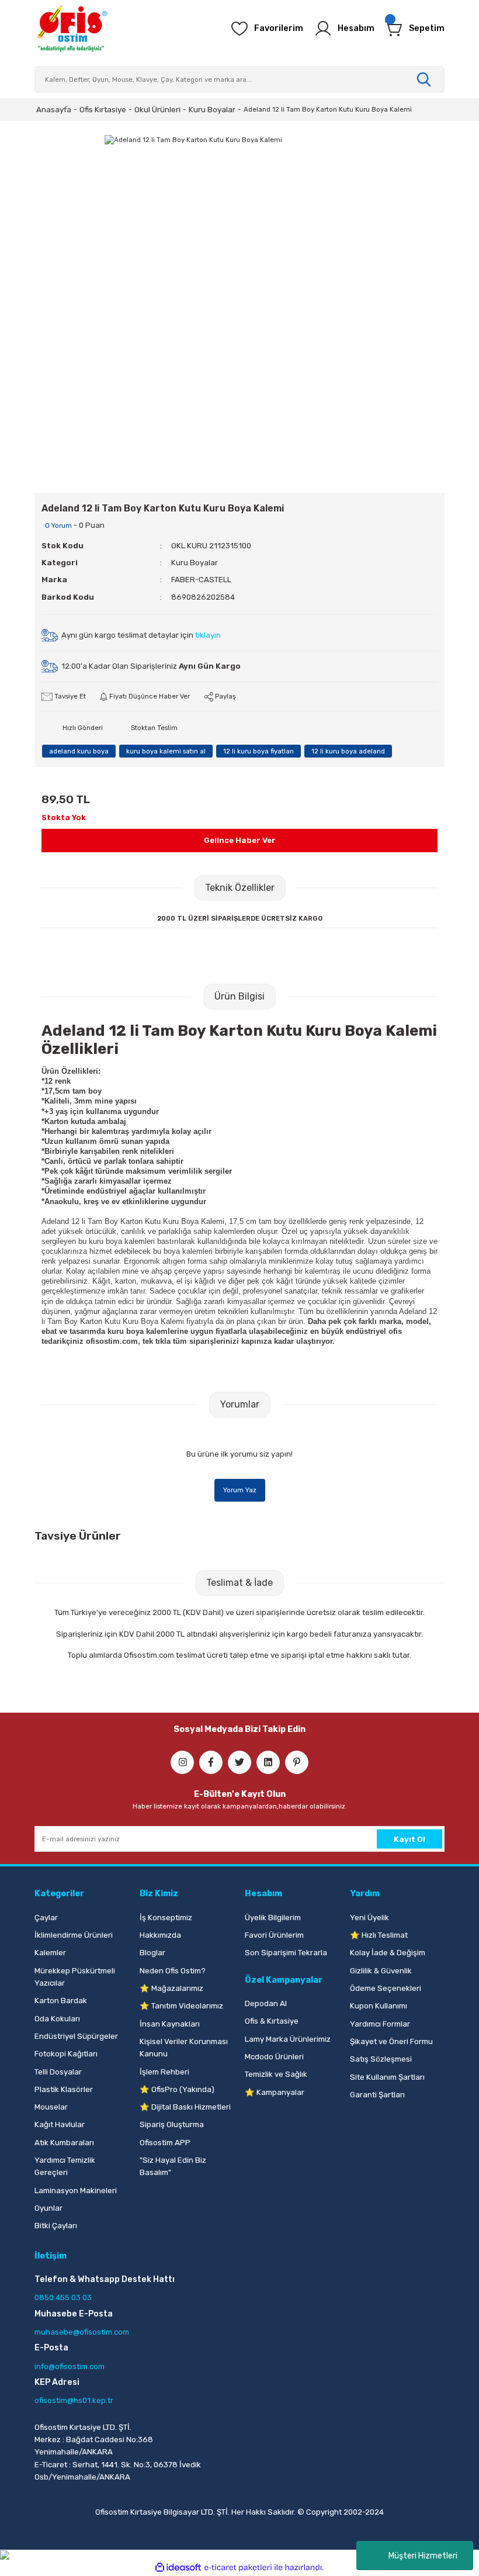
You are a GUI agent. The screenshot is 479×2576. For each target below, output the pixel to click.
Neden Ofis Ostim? (173, 1971)
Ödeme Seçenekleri (386, 1988)
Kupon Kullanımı (379, 2006)
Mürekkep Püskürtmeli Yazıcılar (75, 1977)
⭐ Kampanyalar (275, 2092)
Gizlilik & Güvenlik (381, 1971)
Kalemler (50, 1953)
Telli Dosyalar (58, 2072)
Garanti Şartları (377, 2095)
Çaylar (46, 1918)
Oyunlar (48, 2208)
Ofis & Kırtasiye (272, 2021)
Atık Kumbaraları (64, 2143)
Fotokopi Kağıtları (66, 2054)
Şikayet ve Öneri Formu (391, 2041)
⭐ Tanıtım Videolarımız (181, 2006)
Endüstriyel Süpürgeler (76, 2036)
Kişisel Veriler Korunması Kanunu (184, 2048)
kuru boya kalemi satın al (166, 751)
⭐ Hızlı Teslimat (379, 1935)
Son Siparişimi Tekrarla (286, 1953)
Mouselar (51, 2107)
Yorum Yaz (240, 1490)
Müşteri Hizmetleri (423, 2556)
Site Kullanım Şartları (387, 2077)
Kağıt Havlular (60, 2124)
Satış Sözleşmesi (381, 2059)
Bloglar (152, 1953)
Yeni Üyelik (369, 1918)
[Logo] (72, 29)
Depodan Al (266, 2003)
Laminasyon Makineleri (76, 2191)
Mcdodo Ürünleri (274, 2057)
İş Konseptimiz (166, 1918)
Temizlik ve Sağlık (276, 2074)
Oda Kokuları (57, 2019)
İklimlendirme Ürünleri (74, 1935)
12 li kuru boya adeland (348, 751)
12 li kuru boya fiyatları (258, 751)
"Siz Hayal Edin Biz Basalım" (173, 2166)
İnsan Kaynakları (170, 2024)
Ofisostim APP (165, 2143)
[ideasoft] (178, 2568)
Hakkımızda (160, 1935)
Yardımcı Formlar (380, 2024)
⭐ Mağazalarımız (171, 1988)
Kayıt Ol (409, 1839)
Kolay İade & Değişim (388, 1953)
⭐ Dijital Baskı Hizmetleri (185, 2107)
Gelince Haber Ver (240, 840)
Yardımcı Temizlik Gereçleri (65, 2166)
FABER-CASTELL (201, 580)
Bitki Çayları (56, 2226)
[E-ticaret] (238, 2568)
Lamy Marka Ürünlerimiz (288, 2039)
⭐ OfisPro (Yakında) (177, 2089)
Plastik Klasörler (64, 2089)
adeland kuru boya (79, 751)
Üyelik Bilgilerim (273, 1918)
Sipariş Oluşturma (172, 2124)
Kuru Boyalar (195, 563)
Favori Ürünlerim (274, 1935)
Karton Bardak (61, 2001)
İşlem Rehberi (164, 2072)
